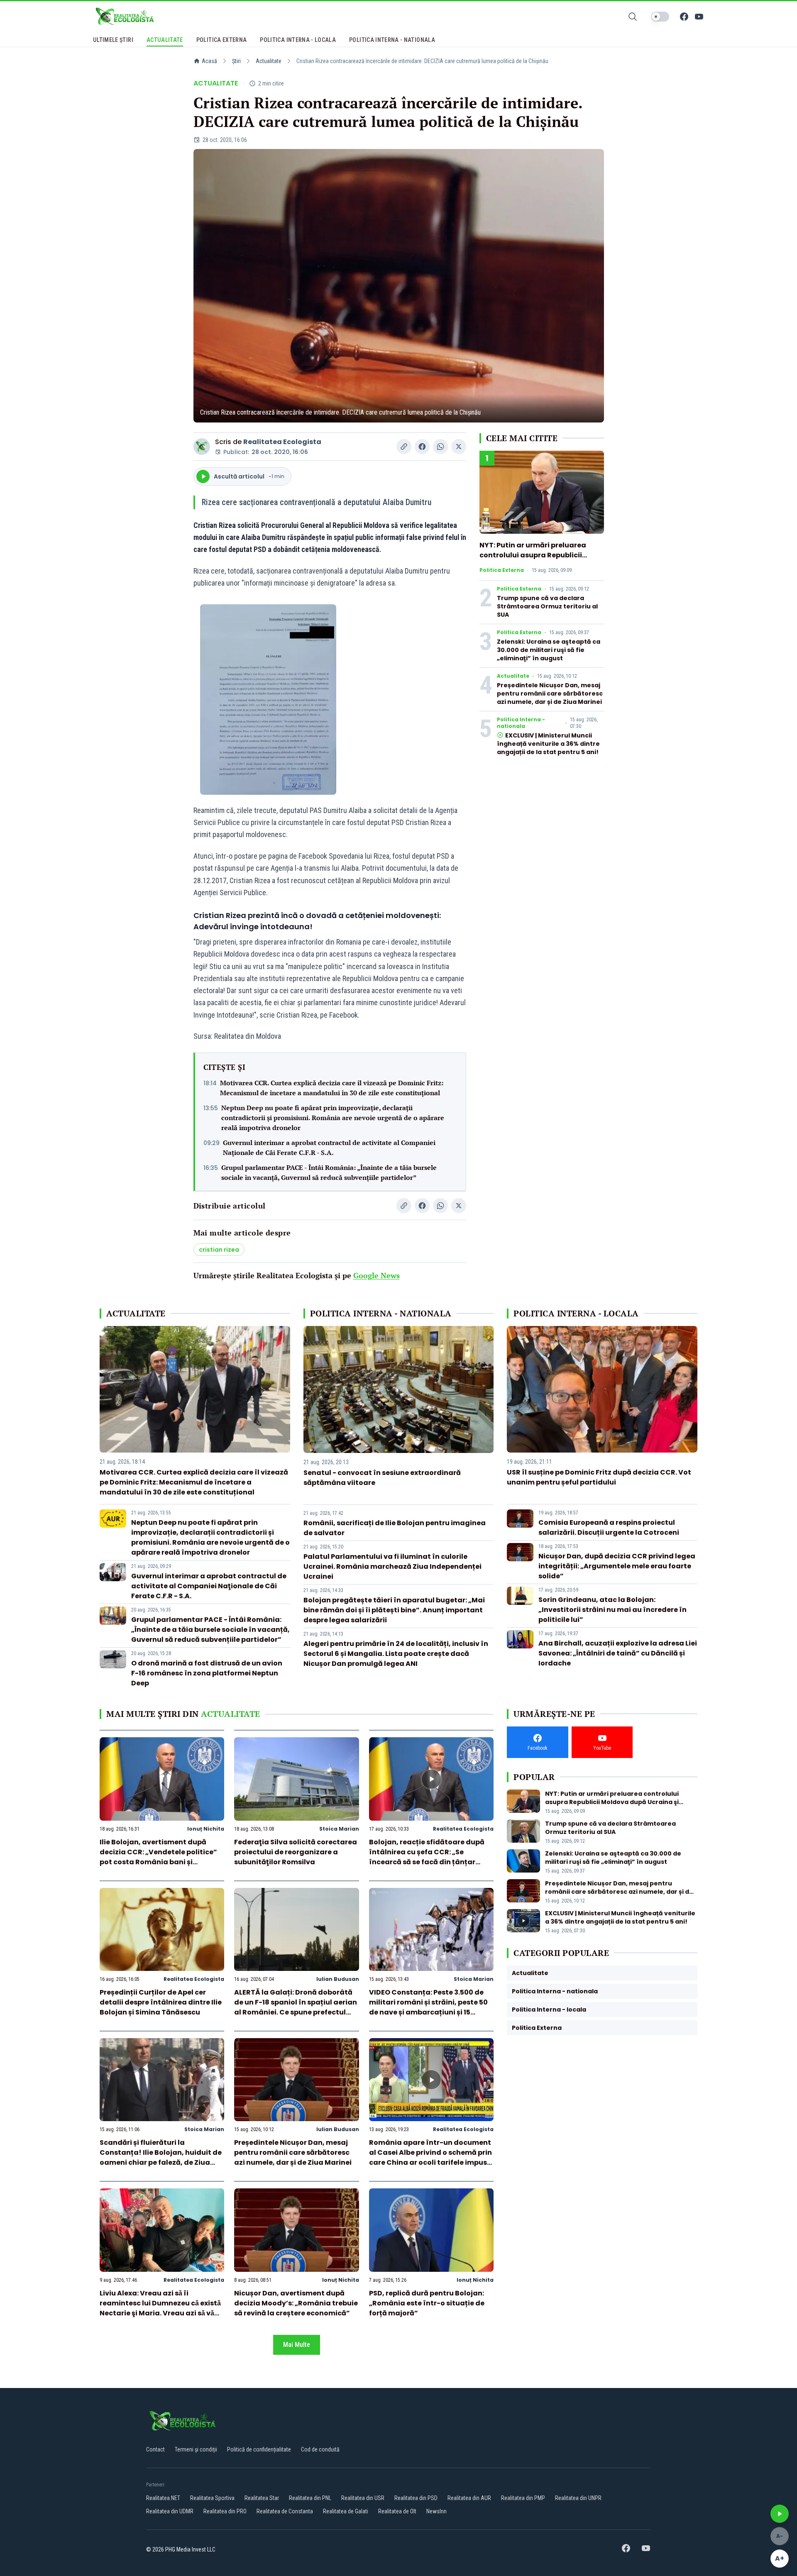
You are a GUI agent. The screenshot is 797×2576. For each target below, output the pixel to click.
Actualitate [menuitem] (165, 40)
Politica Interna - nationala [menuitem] (392, 40)
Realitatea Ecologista (282, 442)
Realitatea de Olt (397, 2511)
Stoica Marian (339, 1829)
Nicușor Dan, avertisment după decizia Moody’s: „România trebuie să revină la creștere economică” (296, 2303)
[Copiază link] (404, 447)
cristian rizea (219, 1250)
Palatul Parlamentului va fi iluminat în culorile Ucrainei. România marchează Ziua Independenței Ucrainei (392, 1566)
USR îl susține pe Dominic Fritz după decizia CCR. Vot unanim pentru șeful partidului (599, 1477)
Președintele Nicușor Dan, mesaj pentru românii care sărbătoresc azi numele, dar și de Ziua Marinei (550, 693)
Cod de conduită (320, 2449)
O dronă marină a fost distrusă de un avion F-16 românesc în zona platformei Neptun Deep (207, 1673)
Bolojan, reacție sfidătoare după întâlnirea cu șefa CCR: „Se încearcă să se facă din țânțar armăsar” (427, 1857)
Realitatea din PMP (523, 2498)
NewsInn (436, 2511)
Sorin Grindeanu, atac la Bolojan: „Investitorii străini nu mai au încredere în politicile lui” (612, 1610)
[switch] (660, 17)
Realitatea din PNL (310, 2498)
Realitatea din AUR (469, 2498)
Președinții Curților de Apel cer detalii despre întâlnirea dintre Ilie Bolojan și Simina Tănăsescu (161, 2002)
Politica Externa (502, 570)
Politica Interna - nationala (521, 723)
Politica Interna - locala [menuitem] (298, 40)
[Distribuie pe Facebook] (422, 447)
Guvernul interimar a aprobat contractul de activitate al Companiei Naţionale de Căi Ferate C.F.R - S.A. (329, 1148)
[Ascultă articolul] (780, 2514)
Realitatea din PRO (225, 2511)
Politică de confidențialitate (259, 2449)
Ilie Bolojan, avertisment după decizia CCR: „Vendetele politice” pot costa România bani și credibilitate (158, 1857)
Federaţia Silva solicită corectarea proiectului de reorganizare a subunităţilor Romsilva (296, 1852)
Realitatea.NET (163, 2498)
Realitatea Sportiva (212, 2498)
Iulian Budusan (338, 1979)
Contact (155, 2449)
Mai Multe (297, 2345)
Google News (376, 1275)
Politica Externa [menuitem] (222, 40)
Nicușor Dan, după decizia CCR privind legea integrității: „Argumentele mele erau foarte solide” (617, 1566)
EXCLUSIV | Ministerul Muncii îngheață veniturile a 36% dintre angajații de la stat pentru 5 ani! (548, 744)
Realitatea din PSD (416, 2498)
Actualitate (269, 61)
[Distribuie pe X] (459, 447)
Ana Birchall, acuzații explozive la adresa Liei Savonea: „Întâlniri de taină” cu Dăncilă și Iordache (618, 1653)
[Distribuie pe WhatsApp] (440, 447)
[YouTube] (699, 17)
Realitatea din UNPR (578, 2498)
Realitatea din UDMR (170, 2511)
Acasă (209, 61)
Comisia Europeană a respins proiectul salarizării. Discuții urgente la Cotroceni (609, 1527)
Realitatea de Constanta (285, 2511)
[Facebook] (684, 17)
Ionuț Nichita (206, 1829)
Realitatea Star (262, 2498)
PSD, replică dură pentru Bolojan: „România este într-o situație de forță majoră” (427, 2303)
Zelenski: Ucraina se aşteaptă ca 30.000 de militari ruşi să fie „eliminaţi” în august (549, 650)
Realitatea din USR (363, 2498)
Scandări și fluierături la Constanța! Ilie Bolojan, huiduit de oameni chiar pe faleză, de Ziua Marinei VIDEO (161, 2157)
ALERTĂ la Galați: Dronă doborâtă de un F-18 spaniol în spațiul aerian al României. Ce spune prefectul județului (296, 2007)
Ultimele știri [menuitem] (113, 40)
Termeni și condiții (196, 2449)
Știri (236, 61)
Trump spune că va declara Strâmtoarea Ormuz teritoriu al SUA (547, 606)
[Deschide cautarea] (633, 17)
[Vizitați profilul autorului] (202, 447)
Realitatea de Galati (346, 2511)
